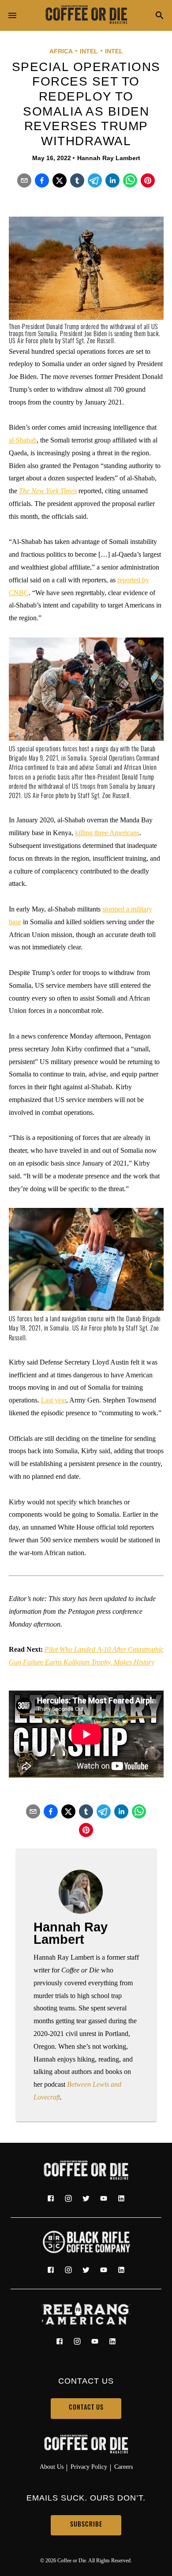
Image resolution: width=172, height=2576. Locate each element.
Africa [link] (61, 51)
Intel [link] (89, 51)
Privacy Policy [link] (89, 2467)
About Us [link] (52, 2467)
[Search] (160, 16)
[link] (86, 15)
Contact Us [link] (86, 2408)
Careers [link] (123, 2467)
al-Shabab (23, 440)
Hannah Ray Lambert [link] (109, 158)
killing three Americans (107, 833)
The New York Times (48, 491)
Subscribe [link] (86, 2525)
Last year (54, 1400)
